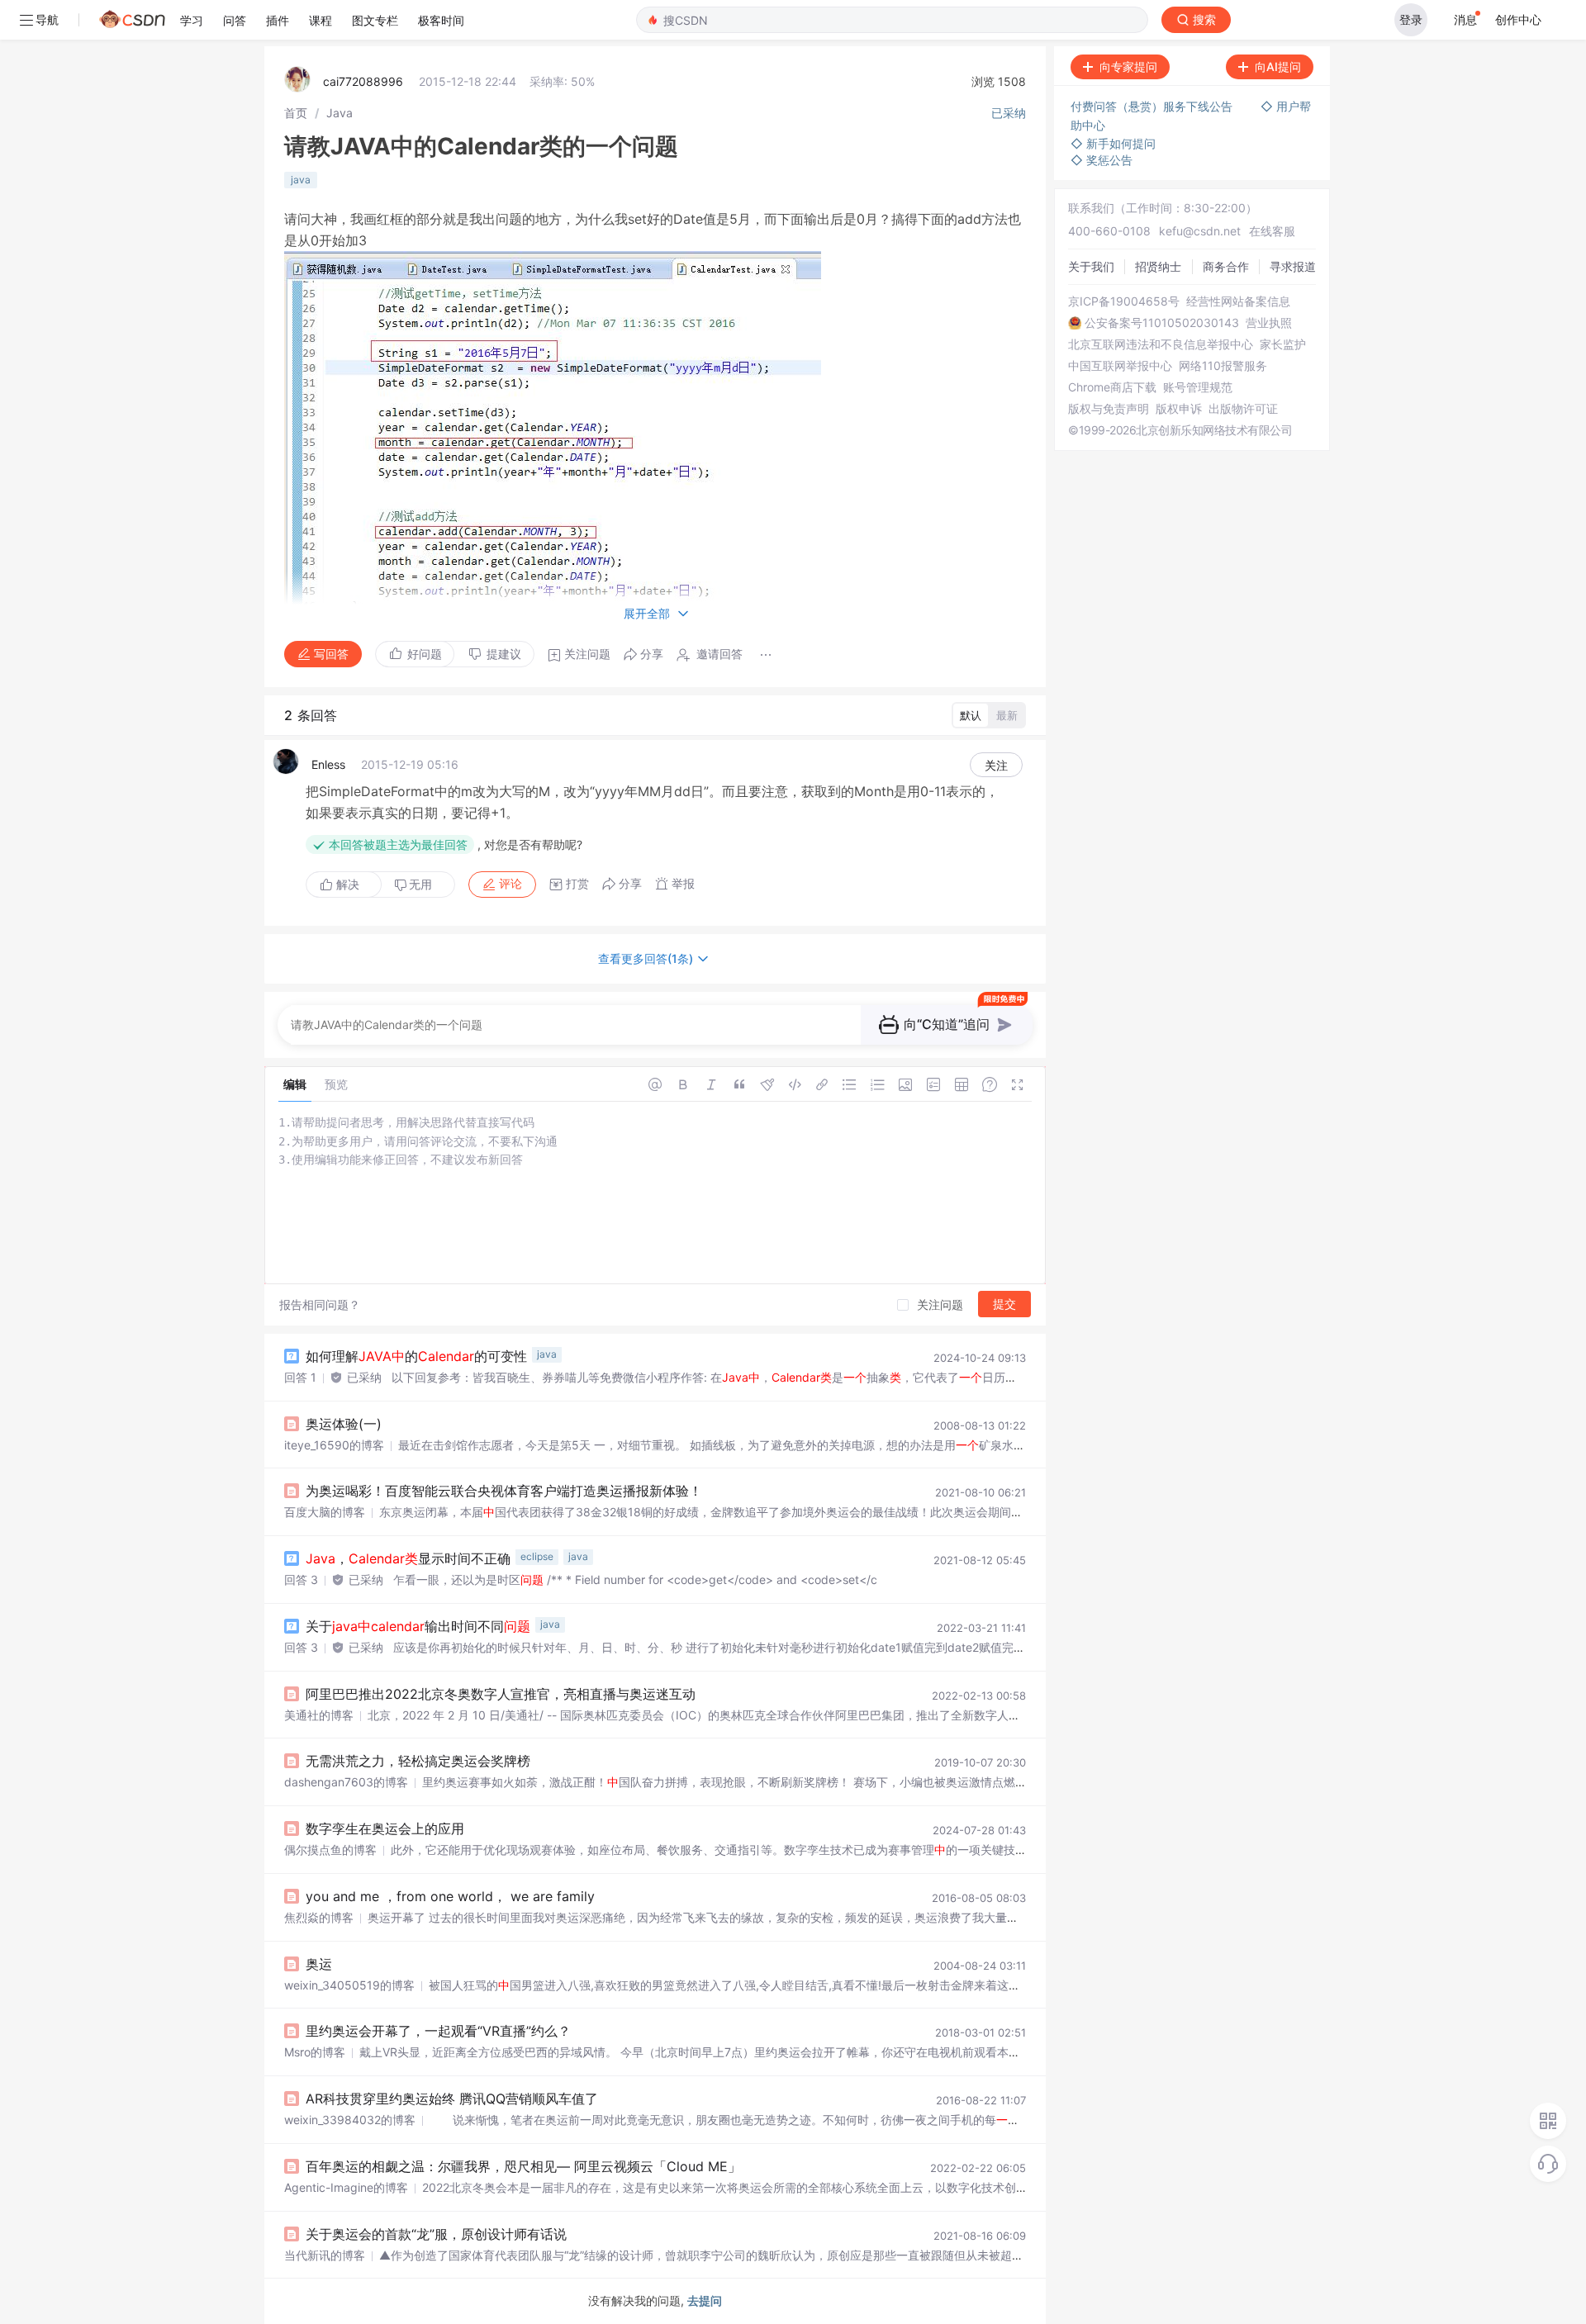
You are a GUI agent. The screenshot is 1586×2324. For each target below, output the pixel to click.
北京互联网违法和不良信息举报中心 (1161, 344)
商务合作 (1226, 266)
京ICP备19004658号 (1124, 301)
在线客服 (1272, 231)
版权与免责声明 (1109, 409)
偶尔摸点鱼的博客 (330, 1850)
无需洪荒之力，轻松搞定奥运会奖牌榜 (418, 1761)
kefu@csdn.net (1200, 231)
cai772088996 (363, 81)
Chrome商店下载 (1112, 387)
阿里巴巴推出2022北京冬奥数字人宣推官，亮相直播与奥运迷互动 (501, 1694)
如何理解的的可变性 (416, 1356)
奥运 (319, 1964)
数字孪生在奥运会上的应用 (385, 1828)
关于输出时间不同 (418, 1626)
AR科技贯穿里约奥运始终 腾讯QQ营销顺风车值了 (452, 2099)
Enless (328, 764)
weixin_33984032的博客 (350, 2120)
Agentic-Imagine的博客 (346, 2187)
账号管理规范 (1198, 387)
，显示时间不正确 (408, 1558)
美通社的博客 (319, 1715)
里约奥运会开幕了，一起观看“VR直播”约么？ (438, 2031)
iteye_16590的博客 (334, 1445)
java (301, 180)
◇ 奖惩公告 (1102, 160)
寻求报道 (1293, 266)
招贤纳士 (1158, 266)
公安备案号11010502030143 (1162, 323)
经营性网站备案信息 (1238, 301)
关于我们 (1091, 266)
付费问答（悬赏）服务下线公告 (1153, 106)
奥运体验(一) (344, 1424)
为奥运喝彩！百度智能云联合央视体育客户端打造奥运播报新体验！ (504, 1491)
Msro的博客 (315, 2052)
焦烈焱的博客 (319, 1917)
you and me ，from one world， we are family (450, 1896)
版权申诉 (1179, 409)
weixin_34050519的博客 (349, 1985)
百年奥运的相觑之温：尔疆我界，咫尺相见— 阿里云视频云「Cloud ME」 (523, 2166)
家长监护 (1283, 344)
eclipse (537, 1556)
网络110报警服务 (1223, 366)
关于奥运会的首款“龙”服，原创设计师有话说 (436, 2234)
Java (340, 113)
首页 (296, 113)
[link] (296, 113)
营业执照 (1269, 323)
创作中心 (1518, 19)
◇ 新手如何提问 (1113, 143)
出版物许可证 (1243, 409)
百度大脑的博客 (325, 1512)
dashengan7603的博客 (346, 1782)
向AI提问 (1278, 66)
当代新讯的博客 (325, 2255)
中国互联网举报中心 (1120, 366)
